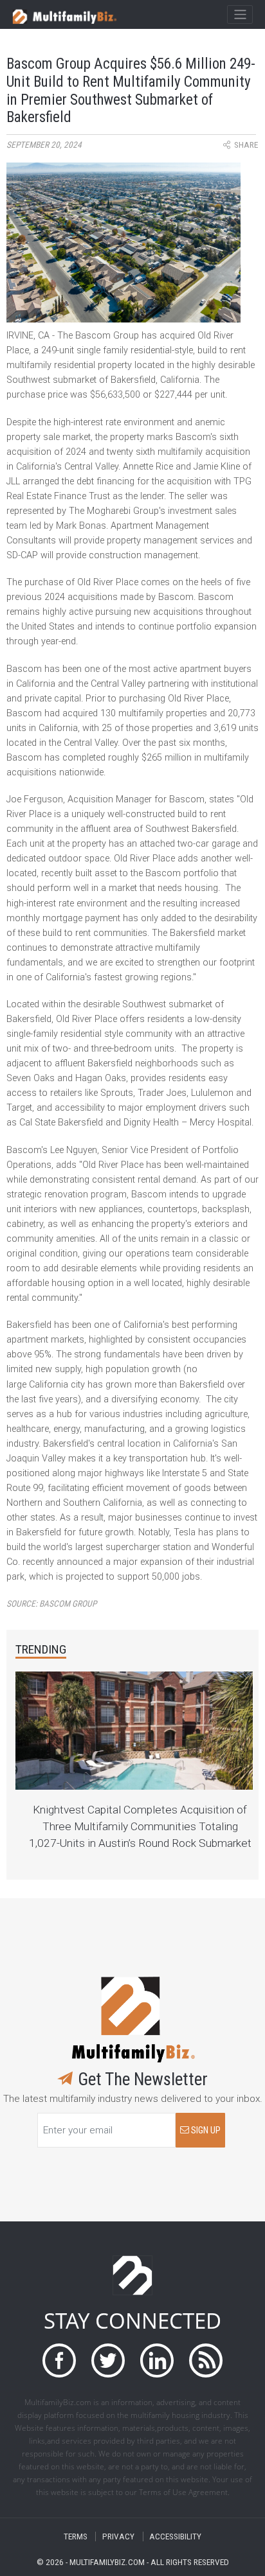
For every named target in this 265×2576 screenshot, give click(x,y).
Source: (51, 1604)
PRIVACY (118, 2536)
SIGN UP (205, 2130)
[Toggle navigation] (240, 15)
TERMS (76, 2536)
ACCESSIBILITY (175, 2536)
